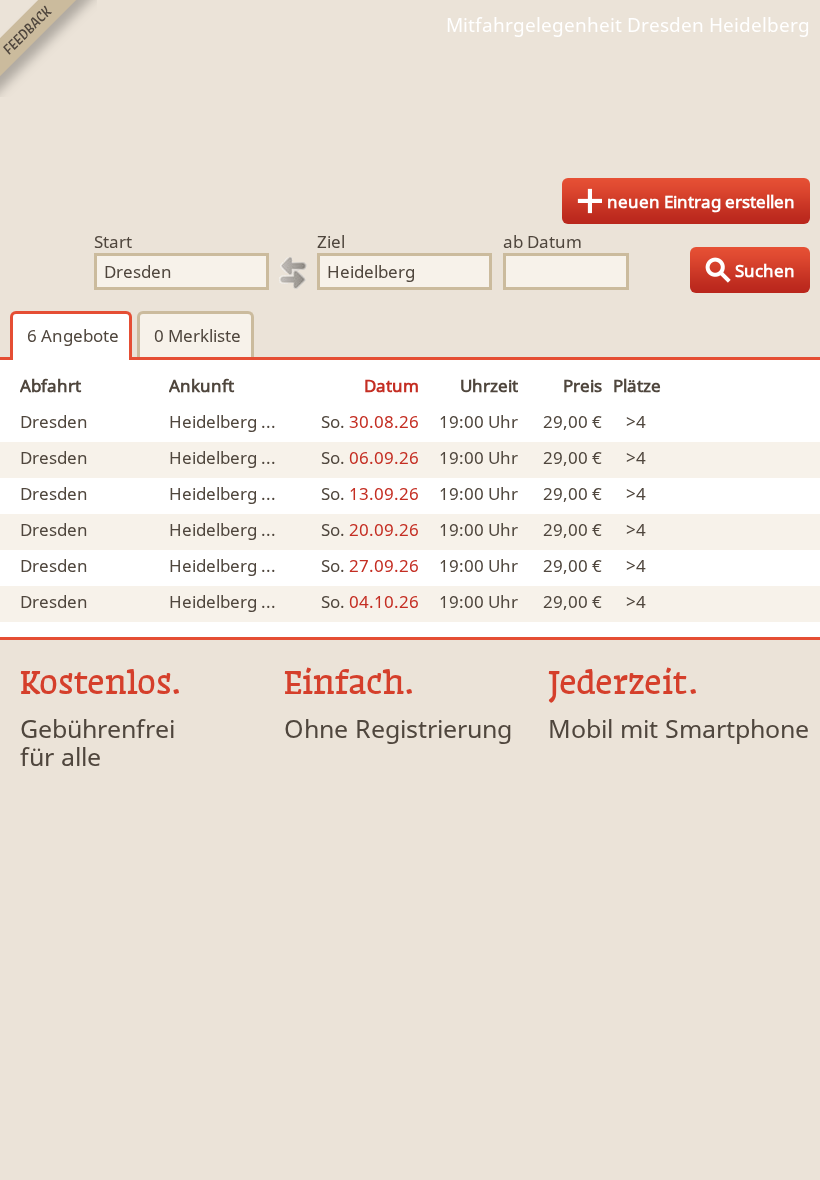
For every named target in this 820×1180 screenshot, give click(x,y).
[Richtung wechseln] (293, 273)
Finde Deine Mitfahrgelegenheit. (410, 100)
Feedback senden (48, 48)
